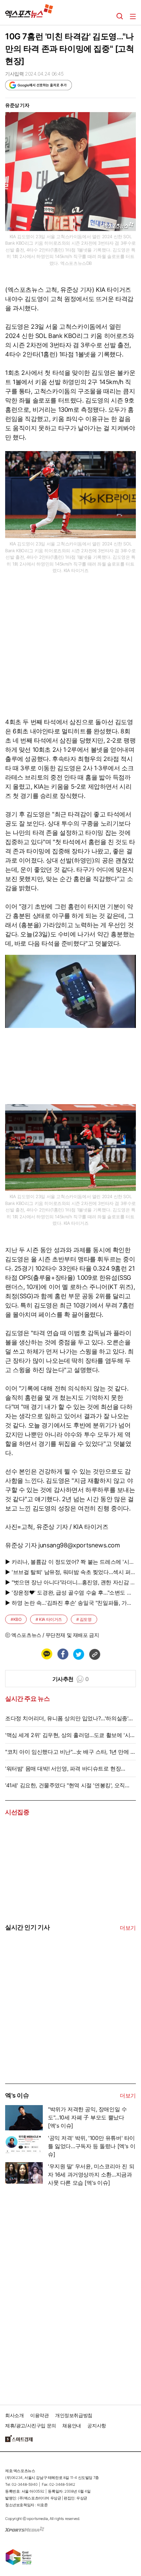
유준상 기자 (17, 105)
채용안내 (72, 2425)
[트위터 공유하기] (78, 1654)
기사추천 (71, 1679)
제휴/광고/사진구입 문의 (31, 2425)
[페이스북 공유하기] (63, 1654)
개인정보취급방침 (74, 2415)
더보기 (128, 1928)
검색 (120, 16)
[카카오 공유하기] (47, 1654)
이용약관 (39, 2415)
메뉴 (133, 16)
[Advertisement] (56, 2032)
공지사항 (97, 2425)
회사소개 (14, 2415)
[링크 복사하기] (94, 1654)
